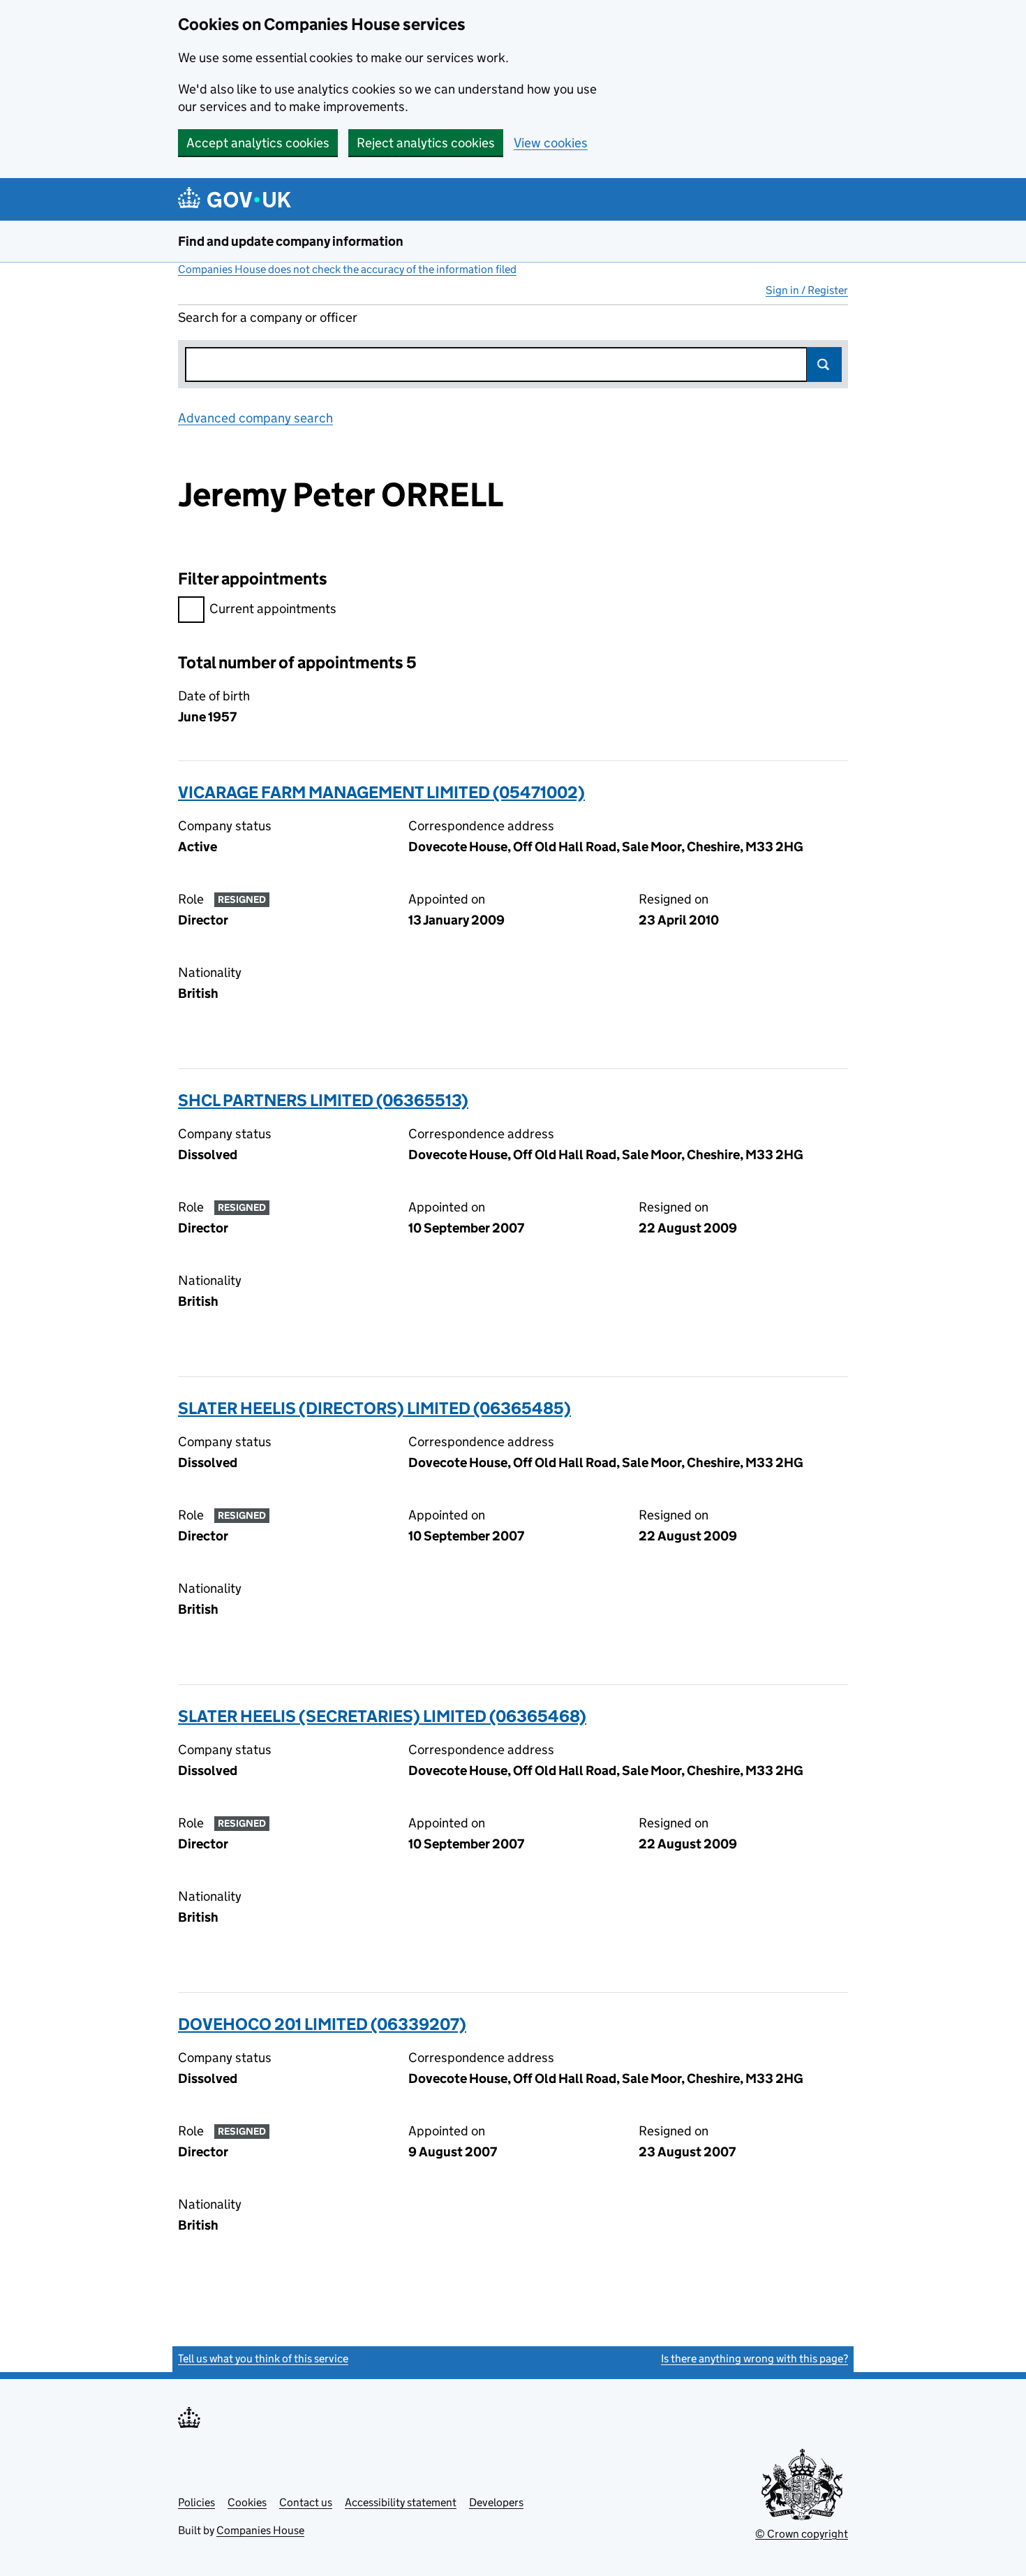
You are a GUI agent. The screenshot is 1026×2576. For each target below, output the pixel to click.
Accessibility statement (401, 2502)
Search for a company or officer (268, 317)
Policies (196, 2502)
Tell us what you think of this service (263, 2358)
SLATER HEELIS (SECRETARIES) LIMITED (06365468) (382, 1716)
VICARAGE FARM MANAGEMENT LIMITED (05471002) (381, 792)
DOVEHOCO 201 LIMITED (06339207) (322, 2024)
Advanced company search (255, 418)
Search (824, 365)
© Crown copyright (802, 2534)
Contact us (306, 2502)
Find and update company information (291, 241)
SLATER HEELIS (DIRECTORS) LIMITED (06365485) (374, 1408)
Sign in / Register (807, 290)
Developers (496, 2502)
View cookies (551, 143)
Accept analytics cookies (258, 143)
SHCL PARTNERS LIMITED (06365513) (323, 1100)
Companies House (260, 2530)
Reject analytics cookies (426, 143)
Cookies (247, 2502)
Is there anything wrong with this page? (754, 2358)
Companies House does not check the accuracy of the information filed (347, 269)
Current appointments (273, 609)
